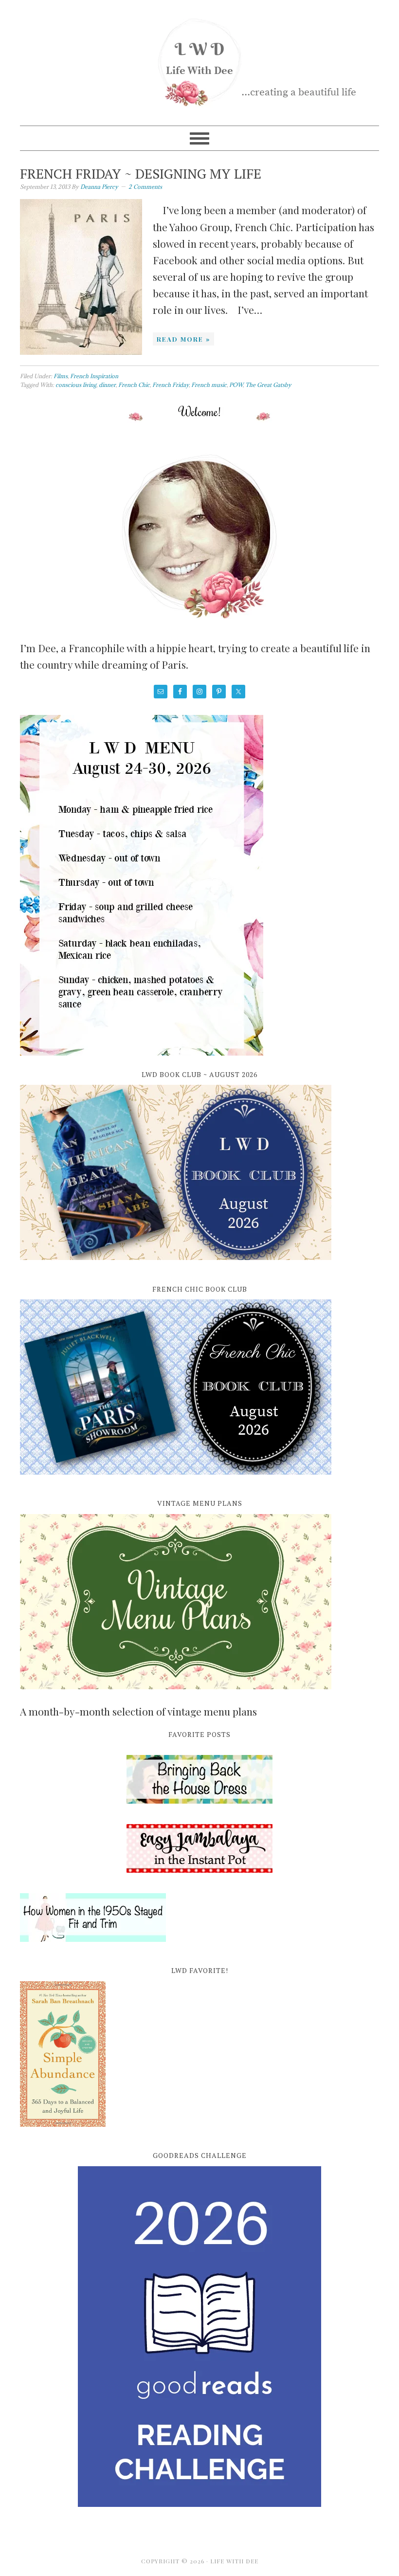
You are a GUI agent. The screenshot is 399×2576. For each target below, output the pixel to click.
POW (236, 385)
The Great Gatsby (268, 385)
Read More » (183, 339)
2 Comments (145, 187)
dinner (107, 385)
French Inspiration (94, 376)
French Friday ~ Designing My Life (141, 174)
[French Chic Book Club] (176, 1480)
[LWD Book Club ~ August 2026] (176, 1265)
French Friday (171, 385)
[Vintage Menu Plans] (176, 1695)
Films (61, 376)
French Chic (134, 385)
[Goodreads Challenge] (199, 2337)
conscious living (76, 385)
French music (209, 385)
